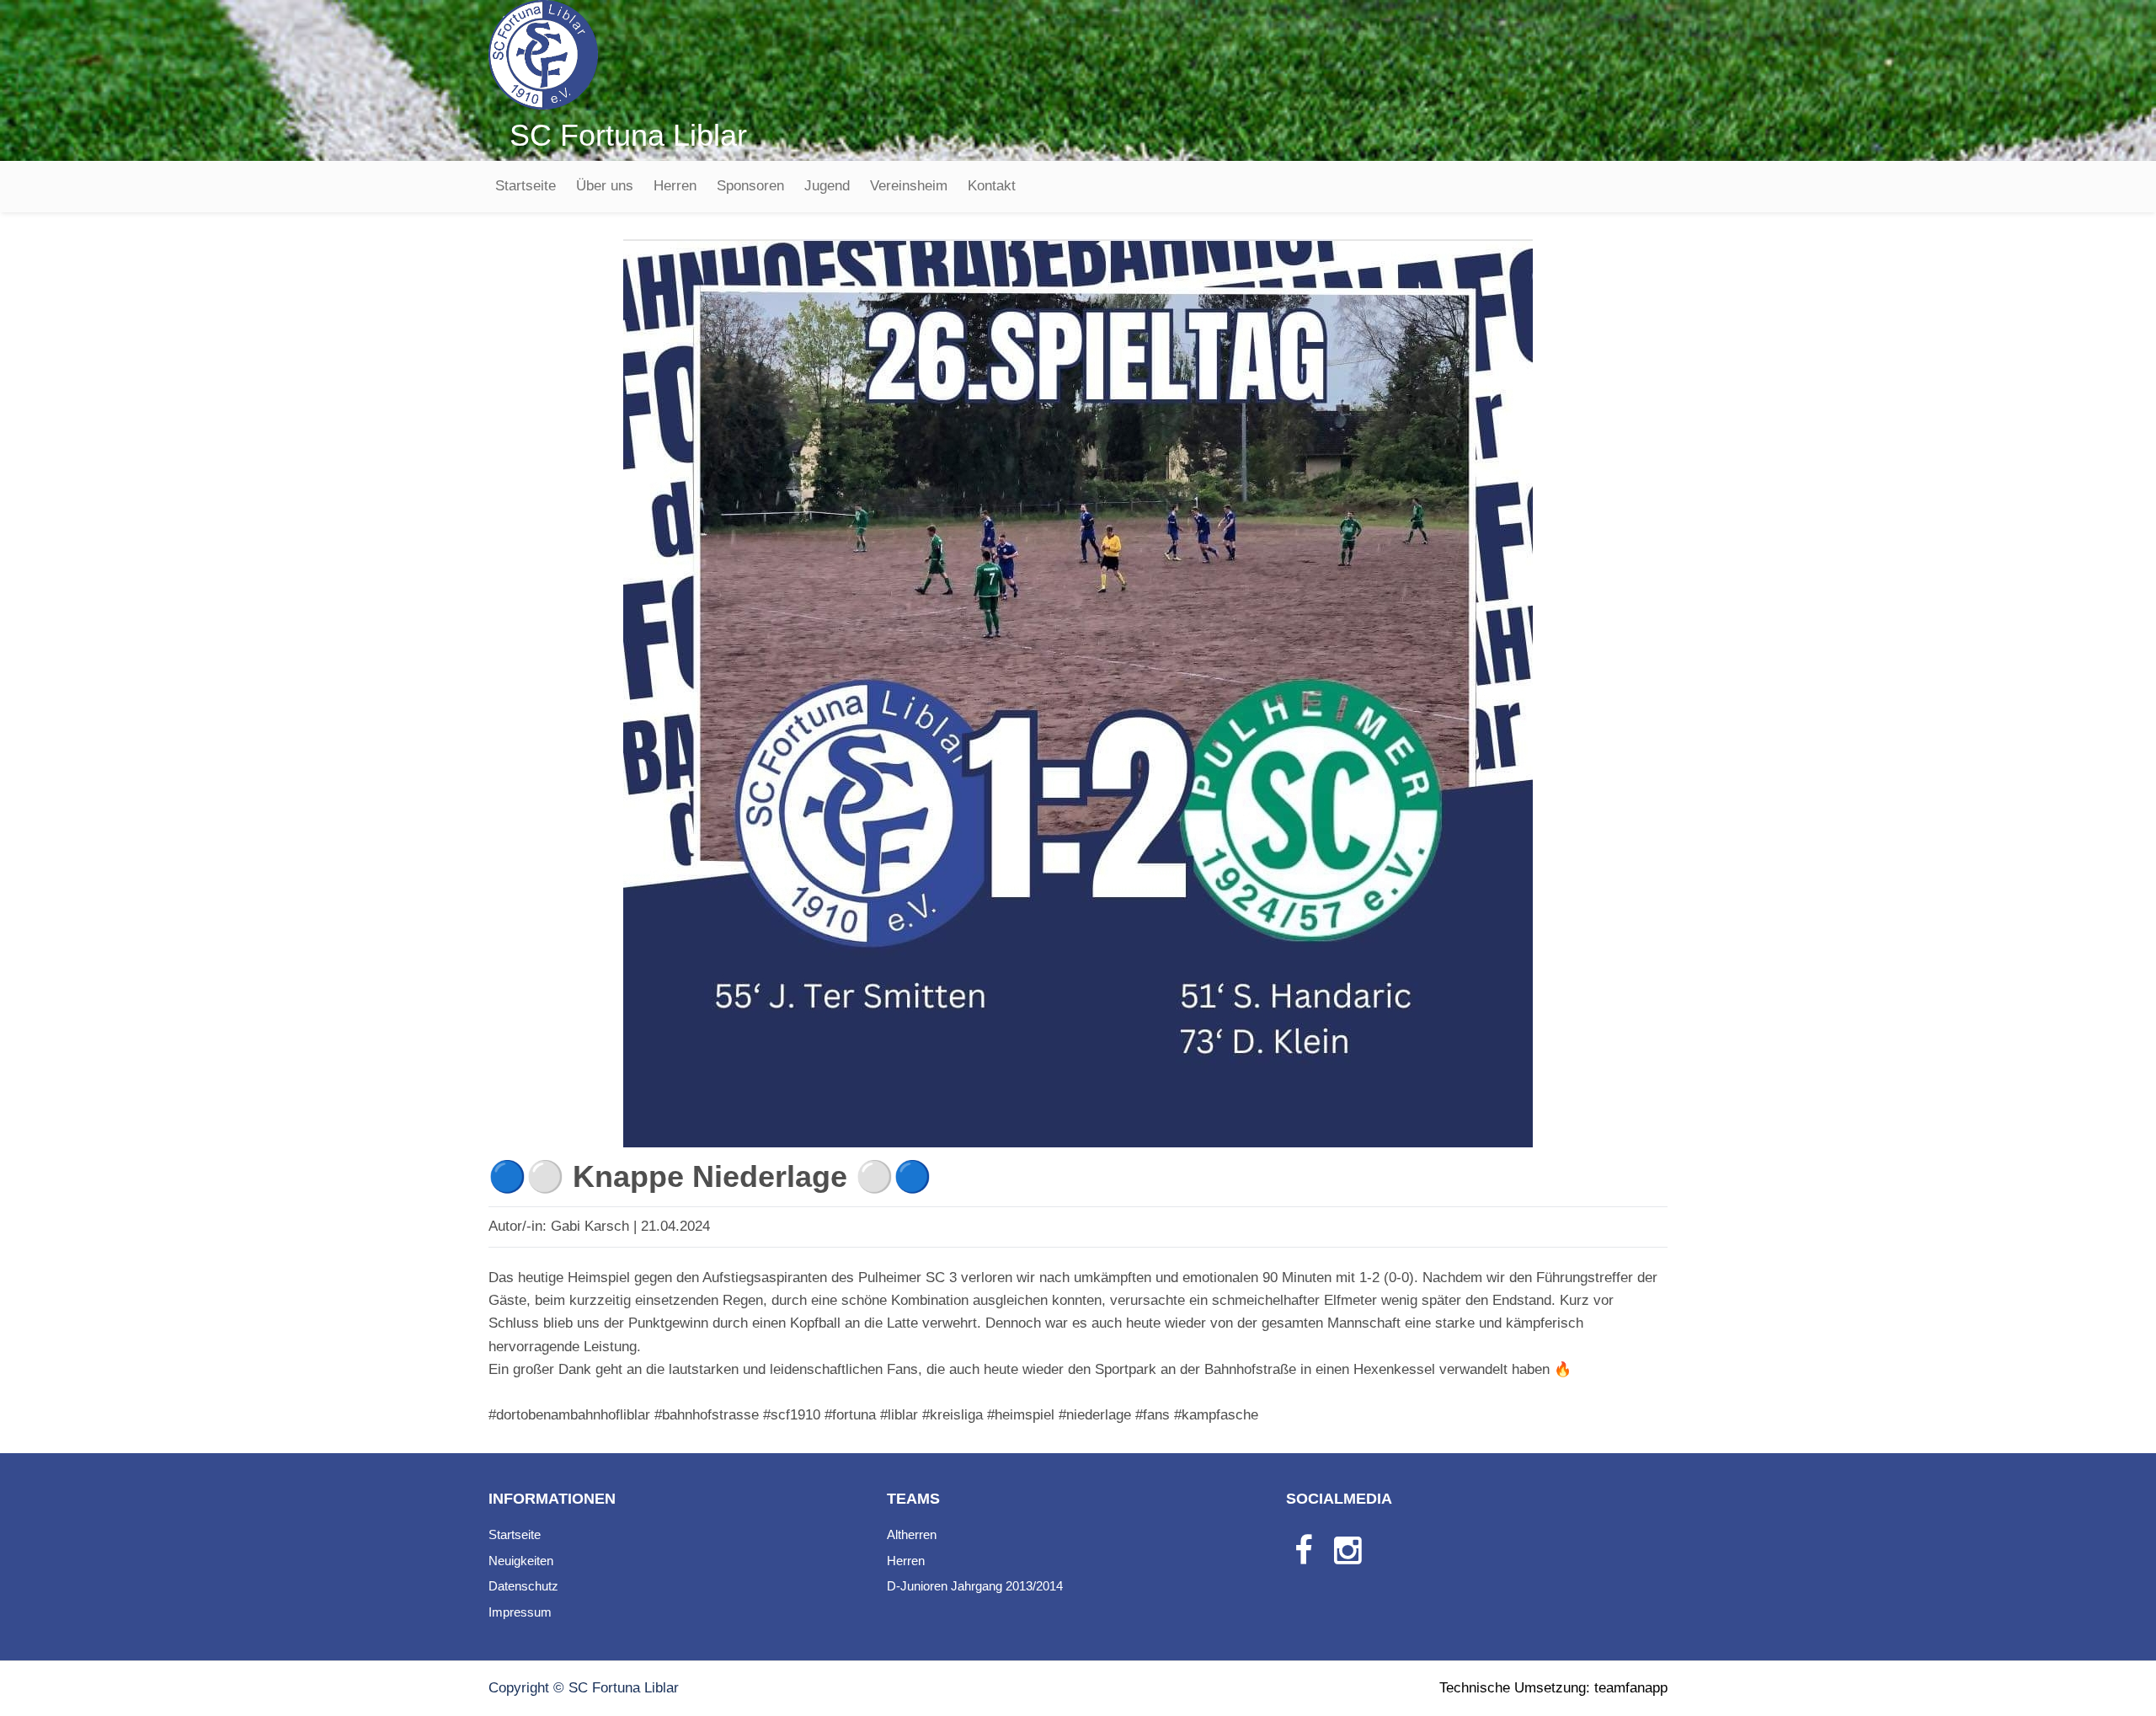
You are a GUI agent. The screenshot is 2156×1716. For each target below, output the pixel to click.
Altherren (912, 1534)
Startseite (526, 186)
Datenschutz (523, 1586)
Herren (675, 186)
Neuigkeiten (521, 1561)
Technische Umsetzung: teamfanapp (1553, 1688)
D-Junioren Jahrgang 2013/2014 (975, 1586)
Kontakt (992, 186)
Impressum (520, 1612)
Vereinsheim (909, 186)
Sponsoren (750, 186)
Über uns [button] (605, 186)
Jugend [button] (827, 186)
